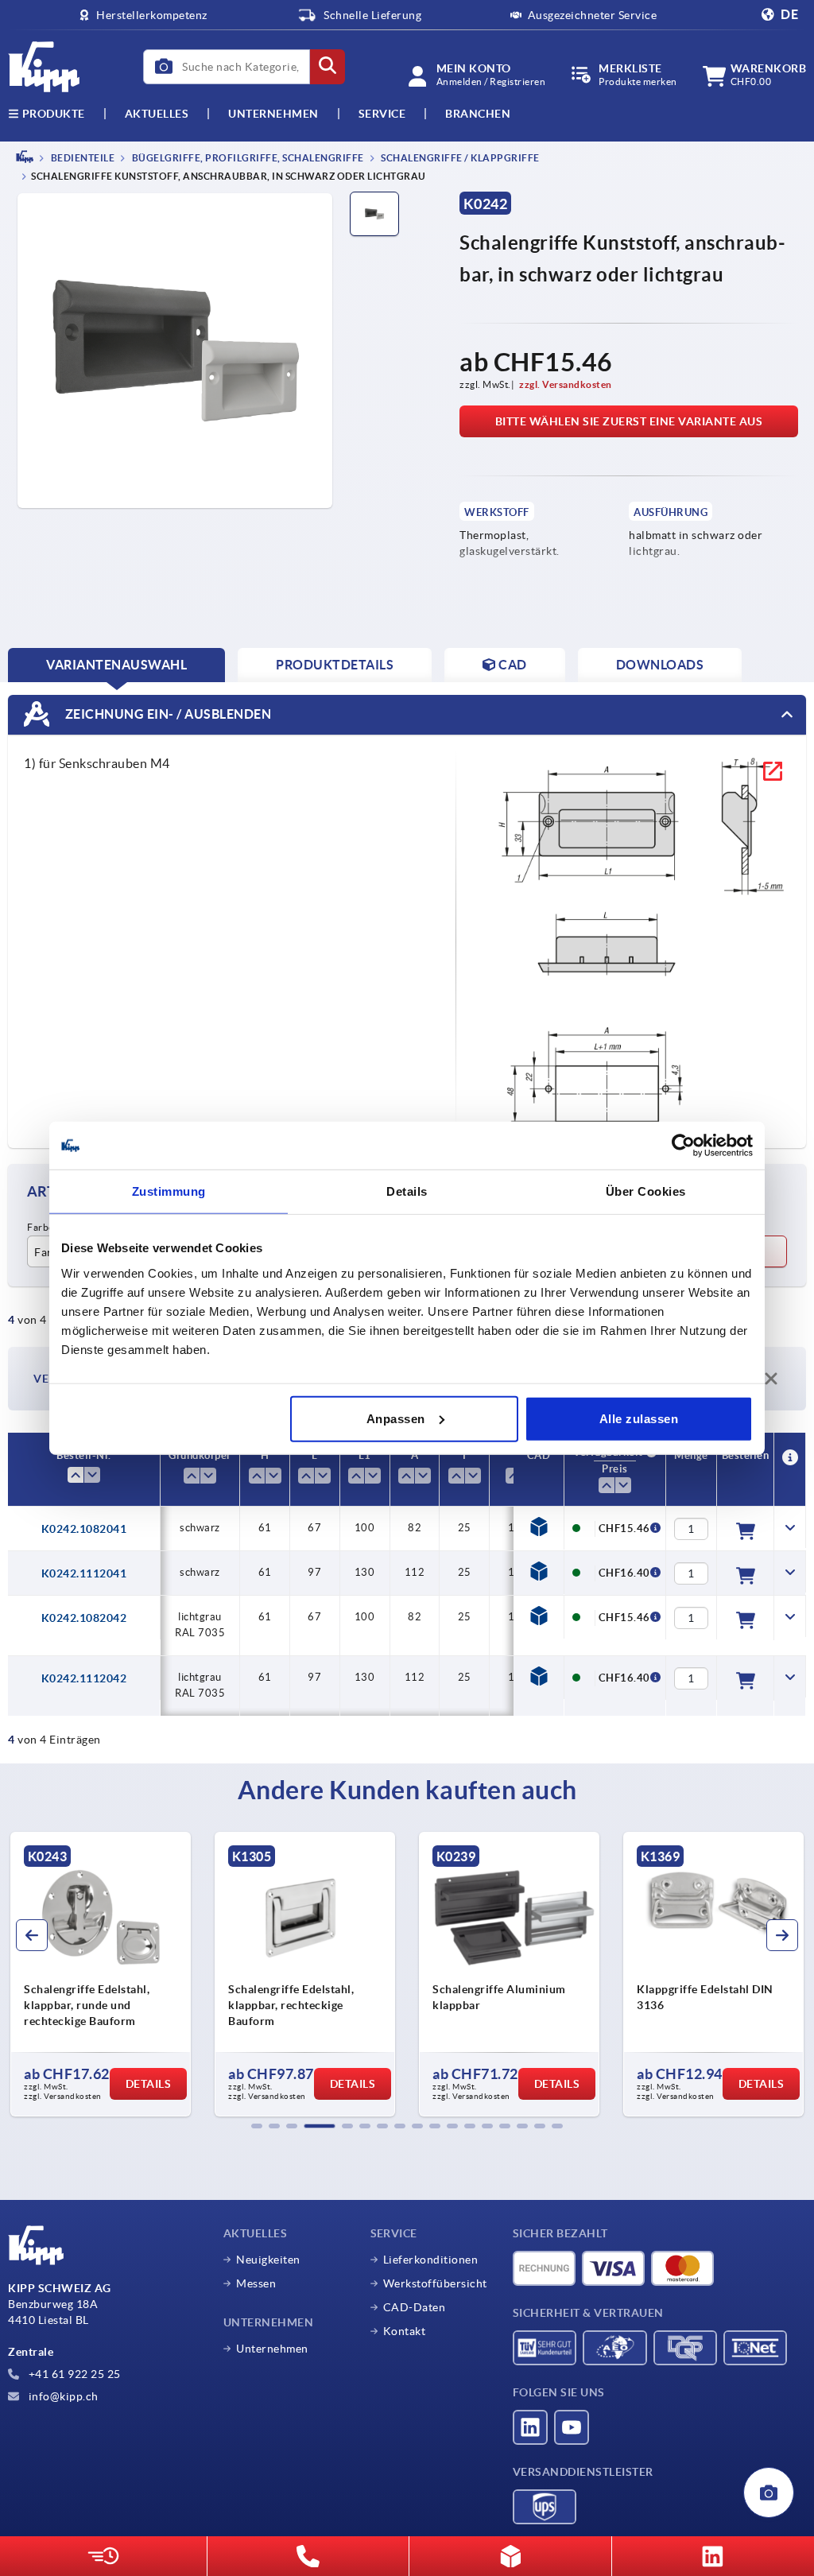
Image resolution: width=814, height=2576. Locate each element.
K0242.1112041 (84, 1573)
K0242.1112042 (84, 1678)
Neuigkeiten (268, 2260)
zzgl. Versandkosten (566, 384)
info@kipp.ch (62, 2396)
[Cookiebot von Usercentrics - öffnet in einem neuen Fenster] (683, 1146)
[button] (257, 2126)
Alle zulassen (639, 1418)
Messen (256, 2283)
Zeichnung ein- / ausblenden (167, 714)
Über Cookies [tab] (646, 1191)
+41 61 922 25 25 (73, 2374)
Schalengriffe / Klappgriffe (459, 158)
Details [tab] (407, 1191)
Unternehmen (273, 114)
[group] (101, 1974)
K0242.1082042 (84, 1618)
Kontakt (405, 2331)
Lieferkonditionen (431, 2260)
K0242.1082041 (84, 1529)
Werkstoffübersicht (435, 2283)
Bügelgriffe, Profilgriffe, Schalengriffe (247, 158)
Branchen (478, 114)
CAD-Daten (415, 2307)
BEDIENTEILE (81, 158)
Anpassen (396, 1418)
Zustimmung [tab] (169, 1191)
